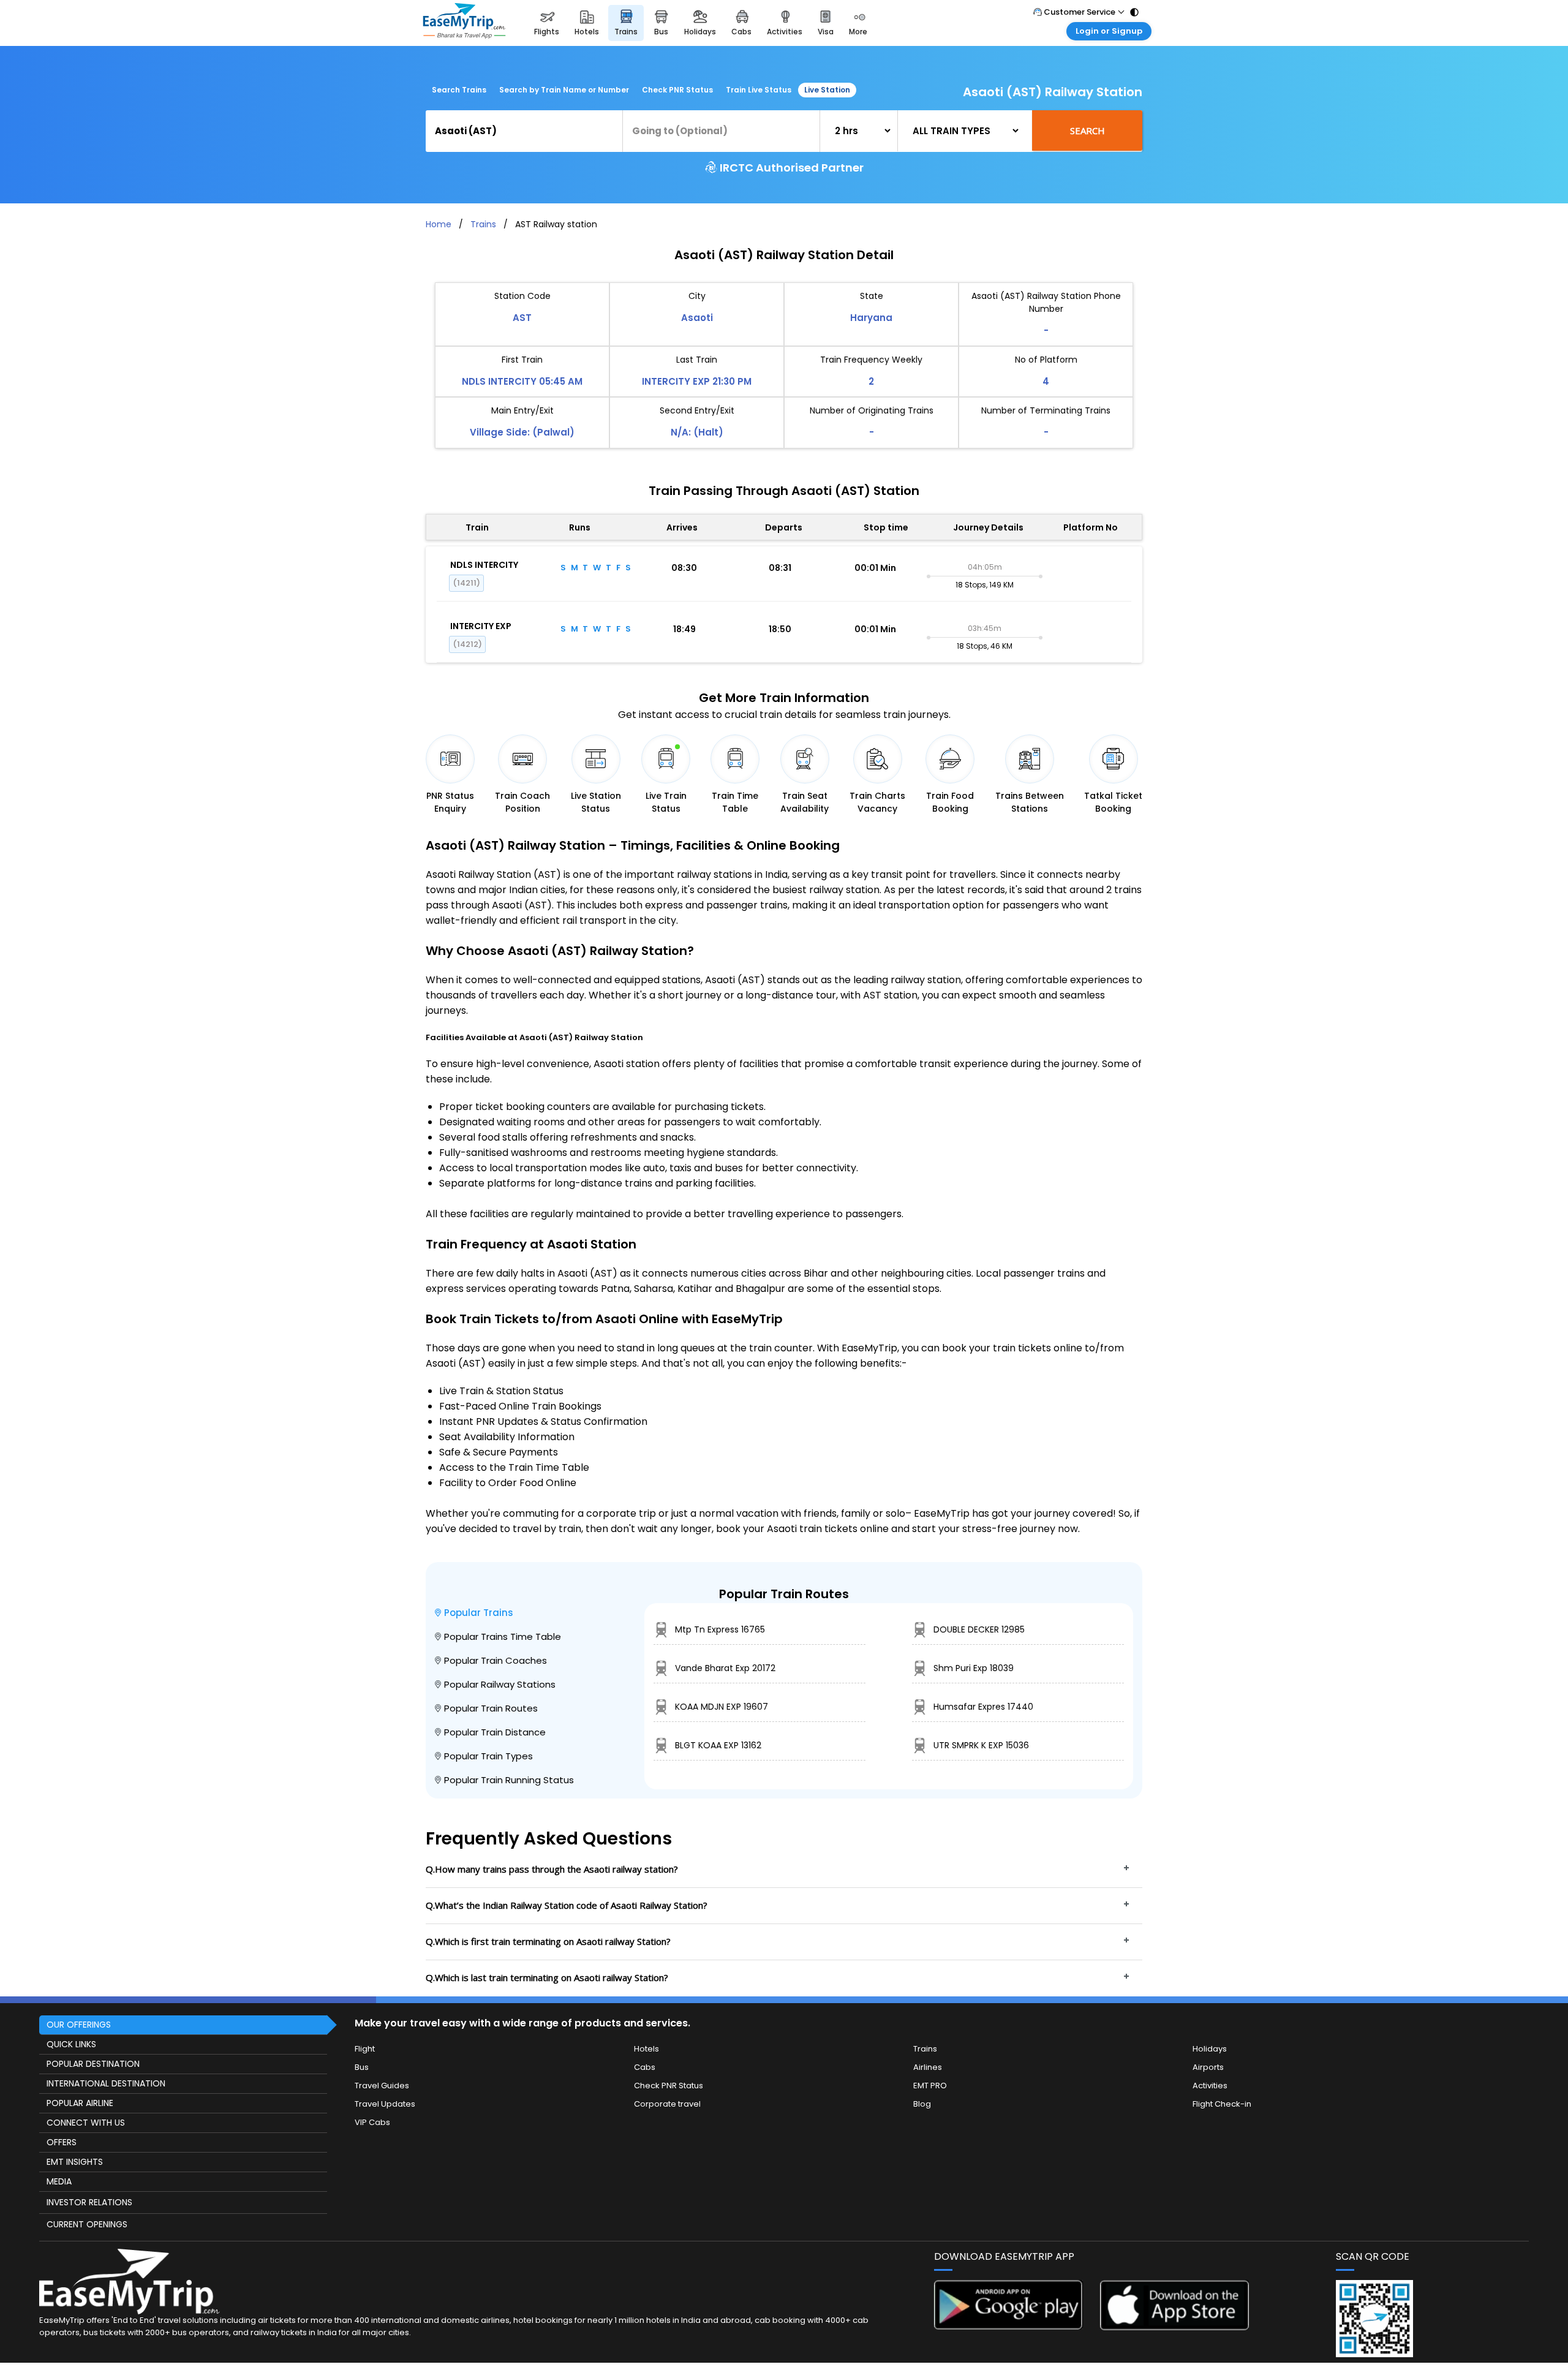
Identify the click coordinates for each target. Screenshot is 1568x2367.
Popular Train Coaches (496, 1660)
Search (1087, 130)
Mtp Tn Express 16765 (720, 1629)
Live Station (827, 90)
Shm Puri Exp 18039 (974, 1668)
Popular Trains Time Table (503, 1637)
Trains (483, 224)
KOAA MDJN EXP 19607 (722, 1707)
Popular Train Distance (495, 1732)
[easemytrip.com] (464, 23)
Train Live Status (759, 90)
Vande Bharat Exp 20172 (725, 1668)
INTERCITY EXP (481, 626)
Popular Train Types (488, 1756)
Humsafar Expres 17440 (983, 1707)
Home (439, 224)
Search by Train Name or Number (564, 90)
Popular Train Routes (491, 1708)
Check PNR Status (677, 90)
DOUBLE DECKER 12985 (979, 1629)
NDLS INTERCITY (484, 565)
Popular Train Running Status (509, 1780)
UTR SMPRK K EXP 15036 (981, 1745)
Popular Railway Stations (500, 1684)
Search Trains (459, 90)
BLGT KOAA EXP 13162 (718, 1745)
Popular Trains (479, 1613)
